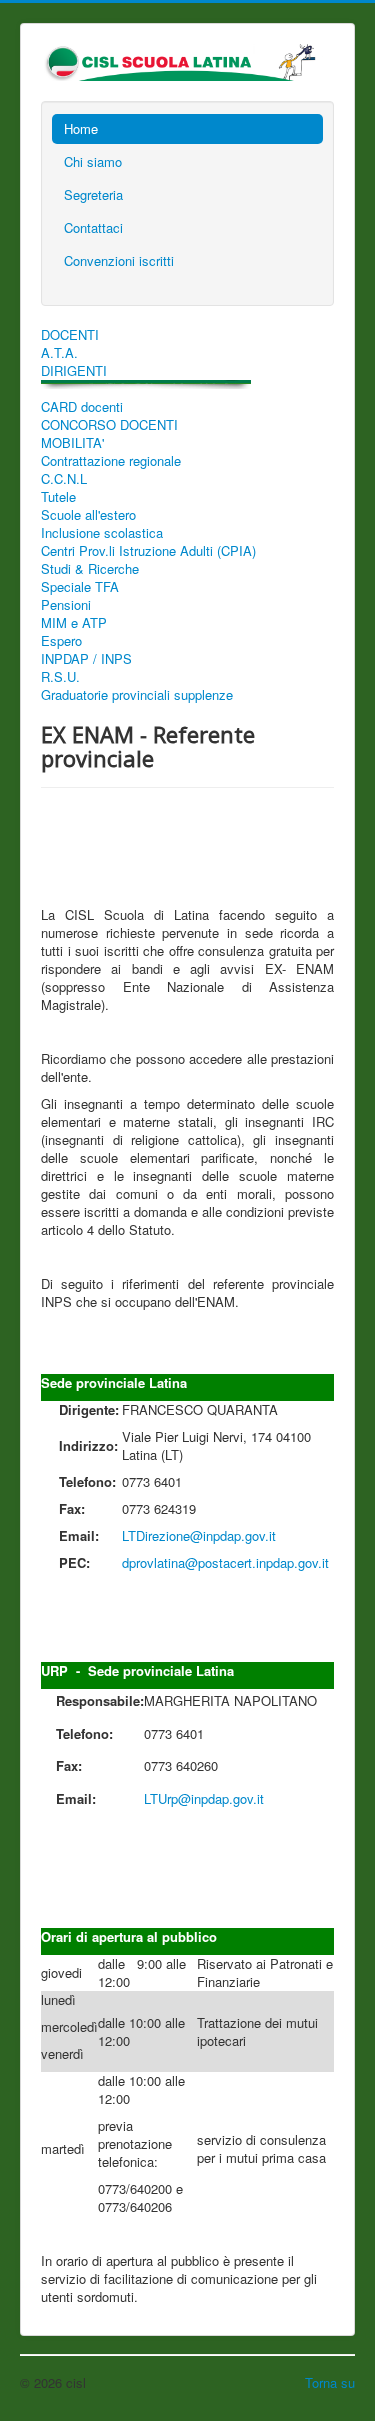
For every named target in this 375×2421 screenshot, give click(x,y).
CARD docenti (82, 407)
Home (81, 128)
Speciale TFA (80, 587)
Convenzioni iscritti (119, 260)
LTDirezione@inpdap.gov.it (199, 1535)
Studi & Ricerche (90, 569)
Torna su (330, 2382)
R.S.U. (60, 677)
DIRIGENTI (74, 371)
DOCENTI (70, 335)
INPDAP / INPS (86, 659)
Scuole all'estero (88, 515)
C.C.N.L (64, 479)
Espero (61, 641)
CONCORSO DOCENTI (109, 425)
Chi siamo (93, 161)
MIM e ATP (74, 623)
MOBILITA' (72, 443)
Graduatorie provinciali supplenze (137, 695)
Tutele (58, 497)
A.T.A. (59, 353)
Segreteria (93, 194)
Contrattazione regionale (111, 461)
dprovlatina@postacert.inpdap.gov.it (225, 1562)
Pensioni (66, 605)
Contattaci (93, 227)
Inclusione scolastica (102, 533)
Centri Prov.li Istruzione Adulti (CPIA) (148, 551)
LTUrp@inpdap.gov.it (204, 1798)
